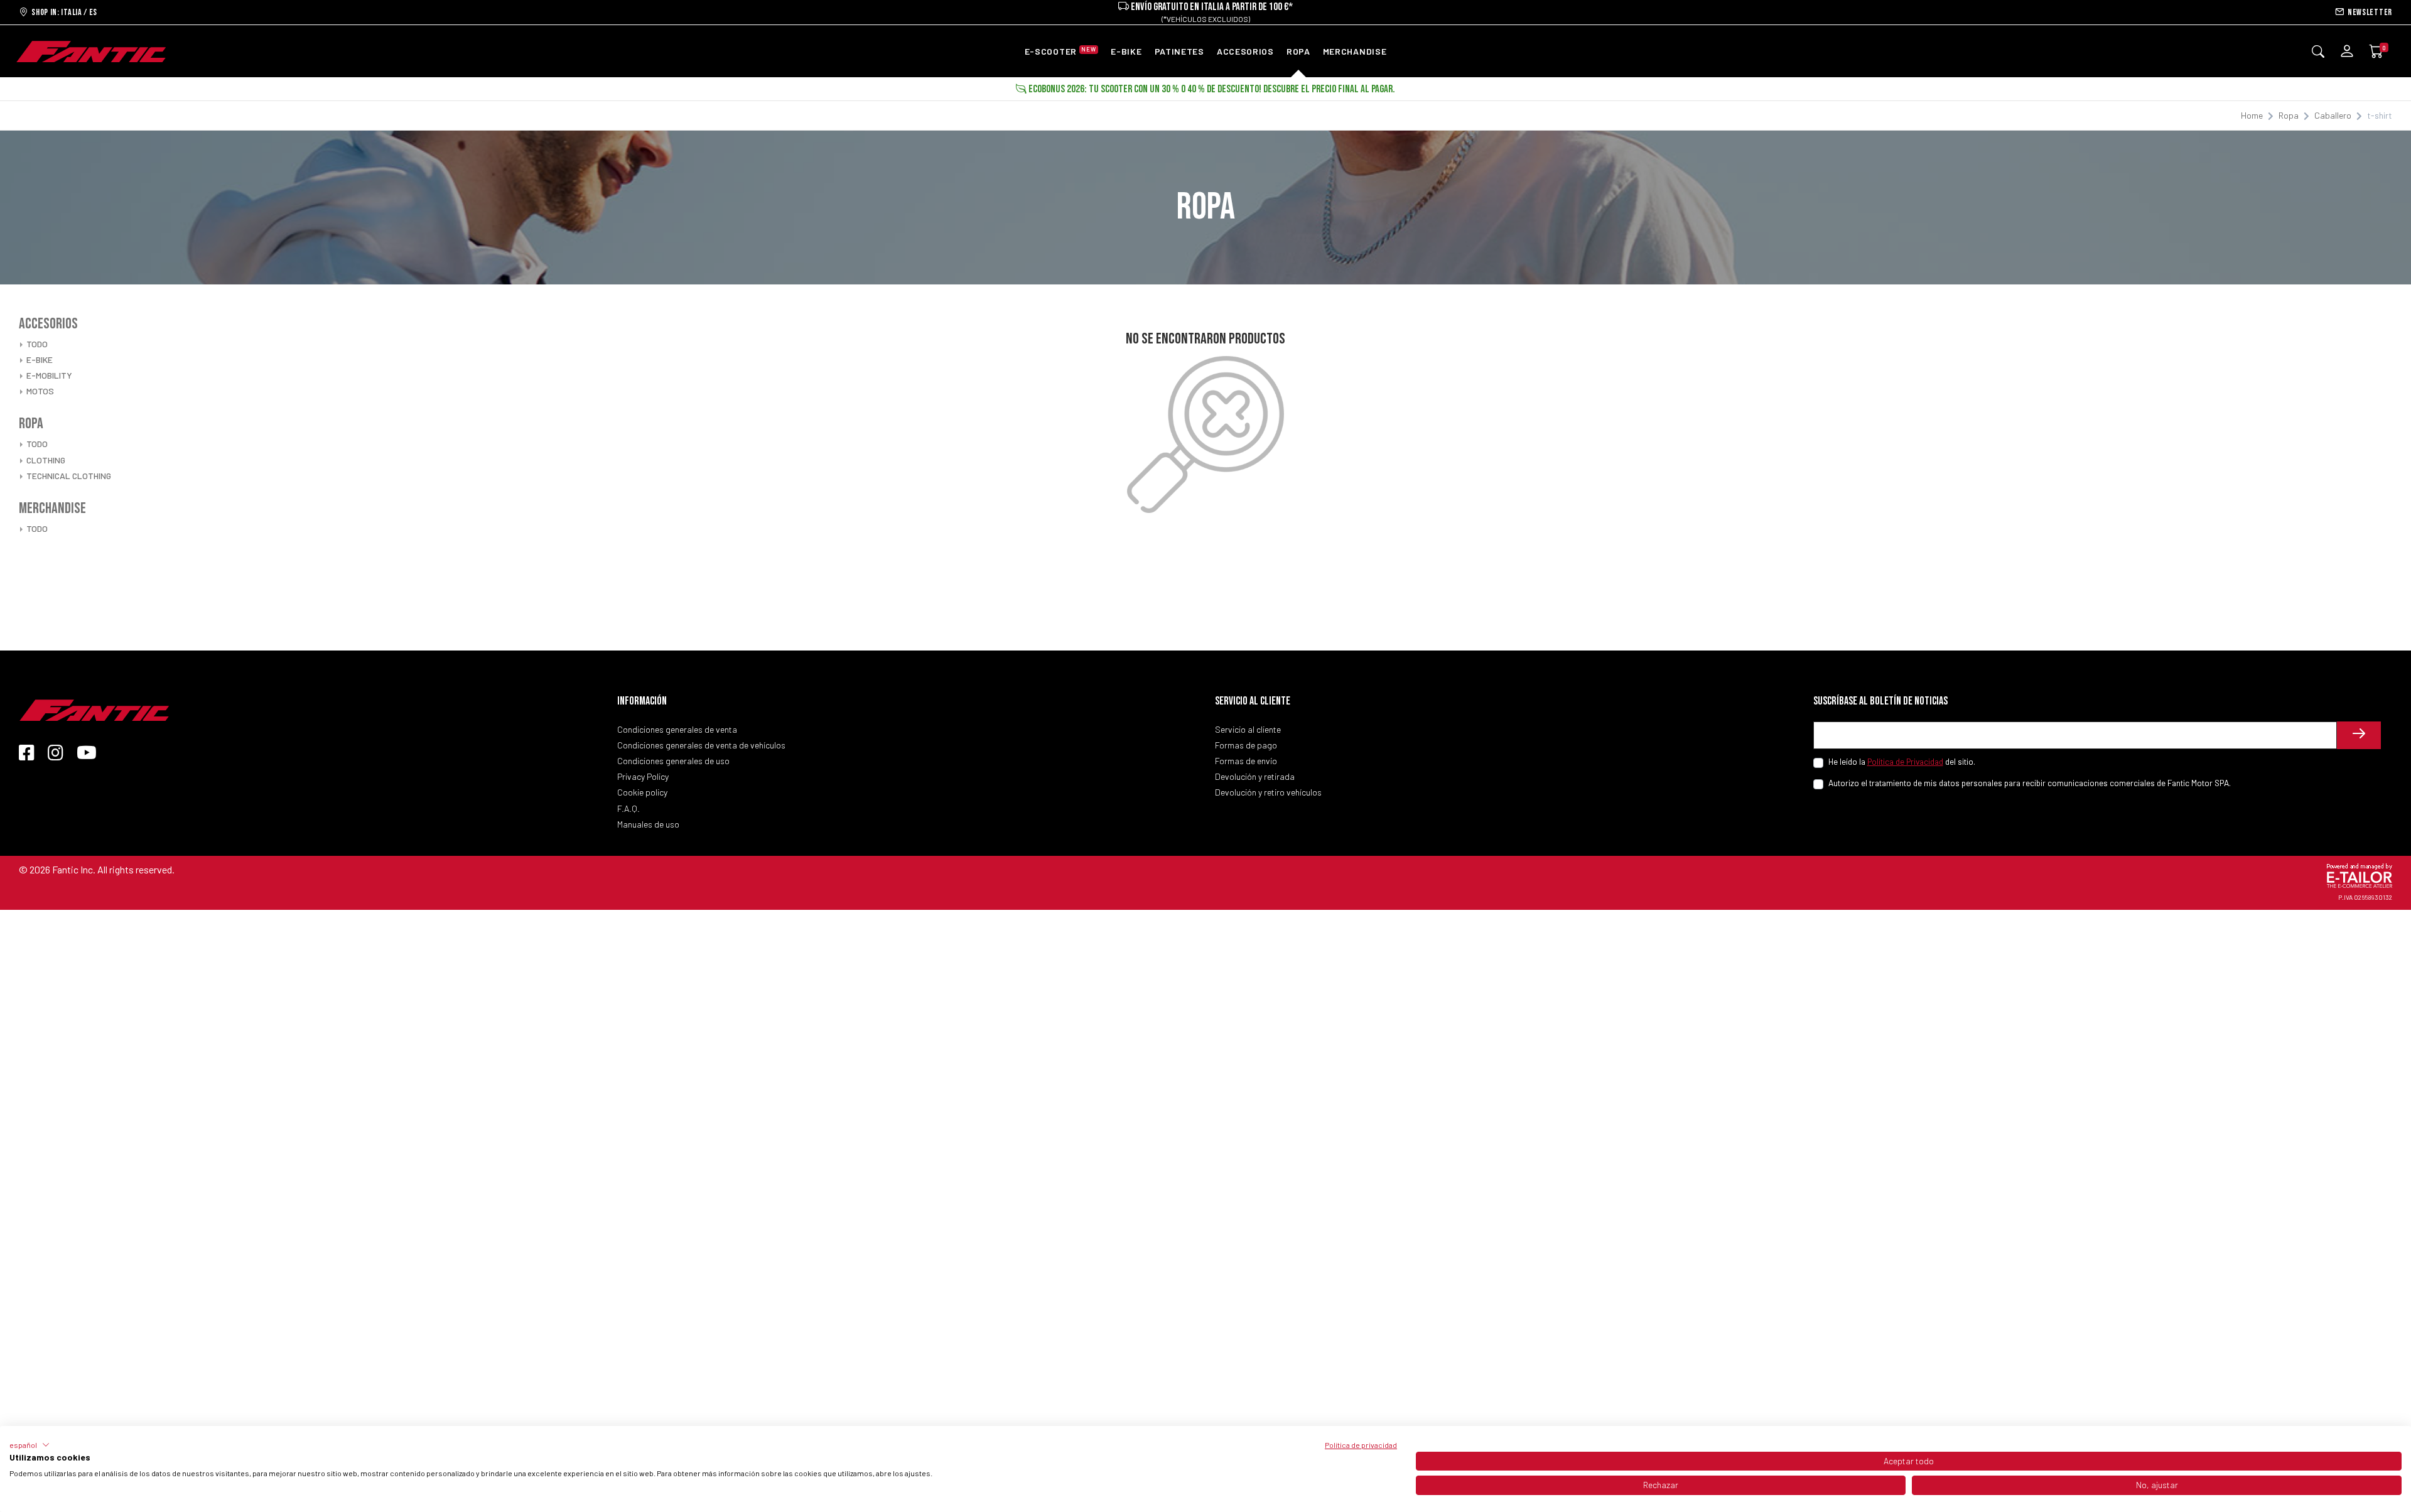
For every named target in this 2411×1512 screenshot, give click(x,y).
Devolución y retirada (1255, 776)
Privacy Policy (643, 776)
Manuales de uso (648, 824)
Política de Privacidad (1905, 761)
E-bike (40, 359)
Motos (40, 391)
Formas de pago (1246, 745)
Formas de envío (1246, 761)
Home (2252, 115)
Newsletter (2368, 12)
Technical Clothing (69, 476)
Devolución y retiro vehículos (1268, 792)
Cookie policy (642, 792)
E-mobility (49, 375)
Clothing (46, 460)
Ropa (2289, 115)
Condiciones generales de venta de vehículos (701, 745)
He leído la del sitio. (1902, 761)
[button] (30, 1445)
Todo (37, 344)
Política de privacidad (1361, 1445)
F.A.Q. (628, 808)
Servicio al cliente (1248, 729)
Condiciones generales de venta (677, 729)
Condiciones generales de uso (673, 761)
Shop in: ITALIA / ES (63, 12)
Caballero (2333, 115)
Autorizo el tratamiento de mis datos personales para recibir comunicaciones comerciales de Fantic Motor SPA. (2030, 783)
